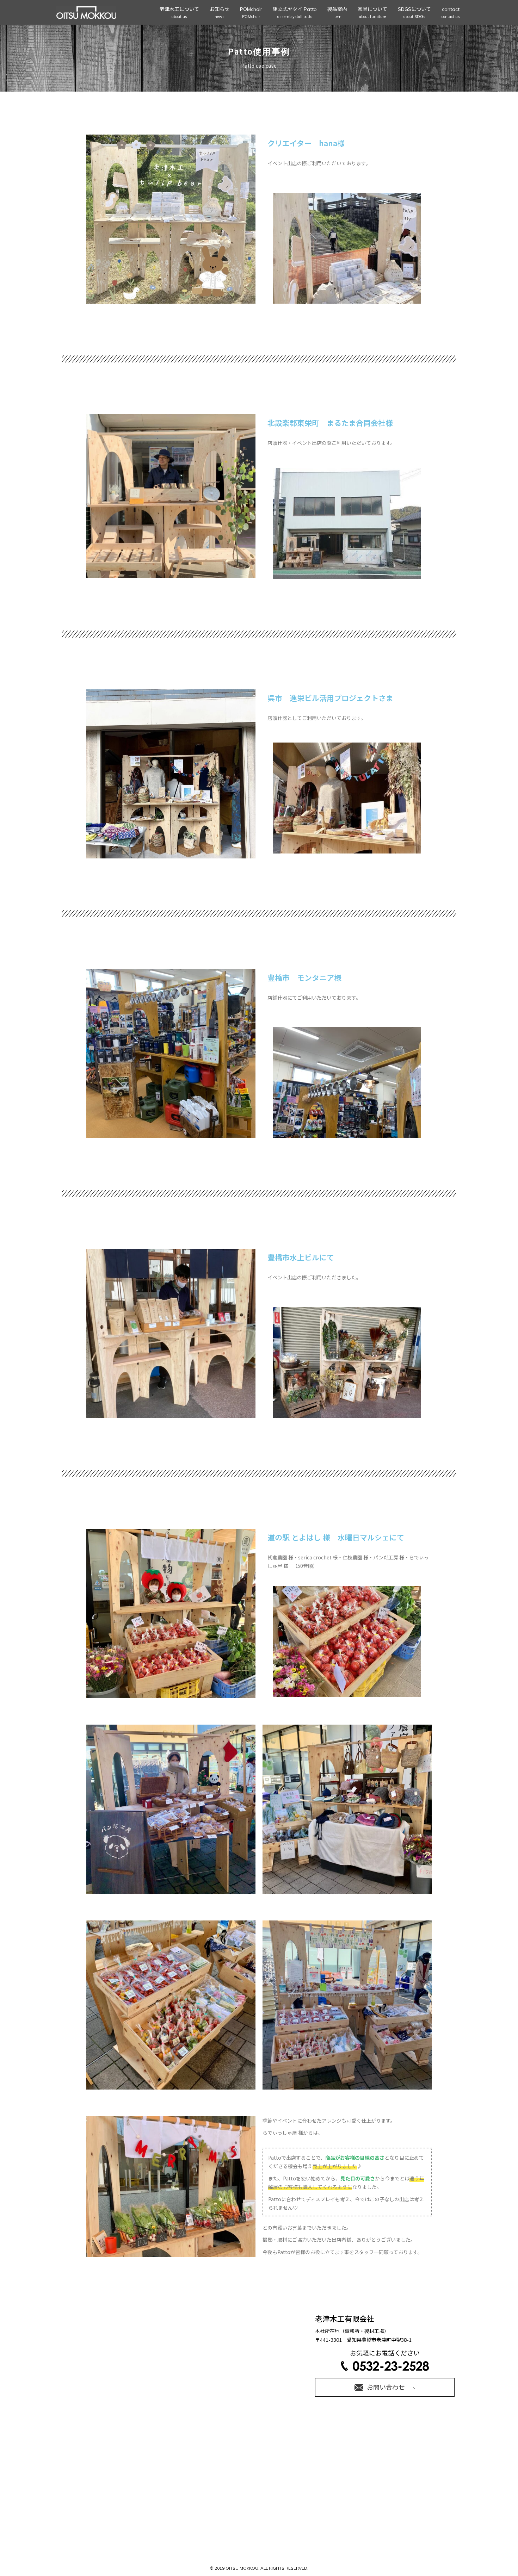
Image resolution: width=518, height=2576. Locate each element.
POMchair (251, 13)
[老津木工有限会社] (86, 13)
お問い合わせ (372, 2453)
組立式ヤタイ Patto (295, 13)
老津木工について (179, 13)
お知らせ (220, 13)
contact (451, 13)
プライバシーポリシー (259, 2462)
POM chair (196, 2453)
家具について (372, 13)
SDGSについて (414, 13)
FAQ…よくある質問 (420, 2453)
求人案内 (335, 2453)
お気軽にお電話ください (385, 2353)
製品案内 (337, 13)
